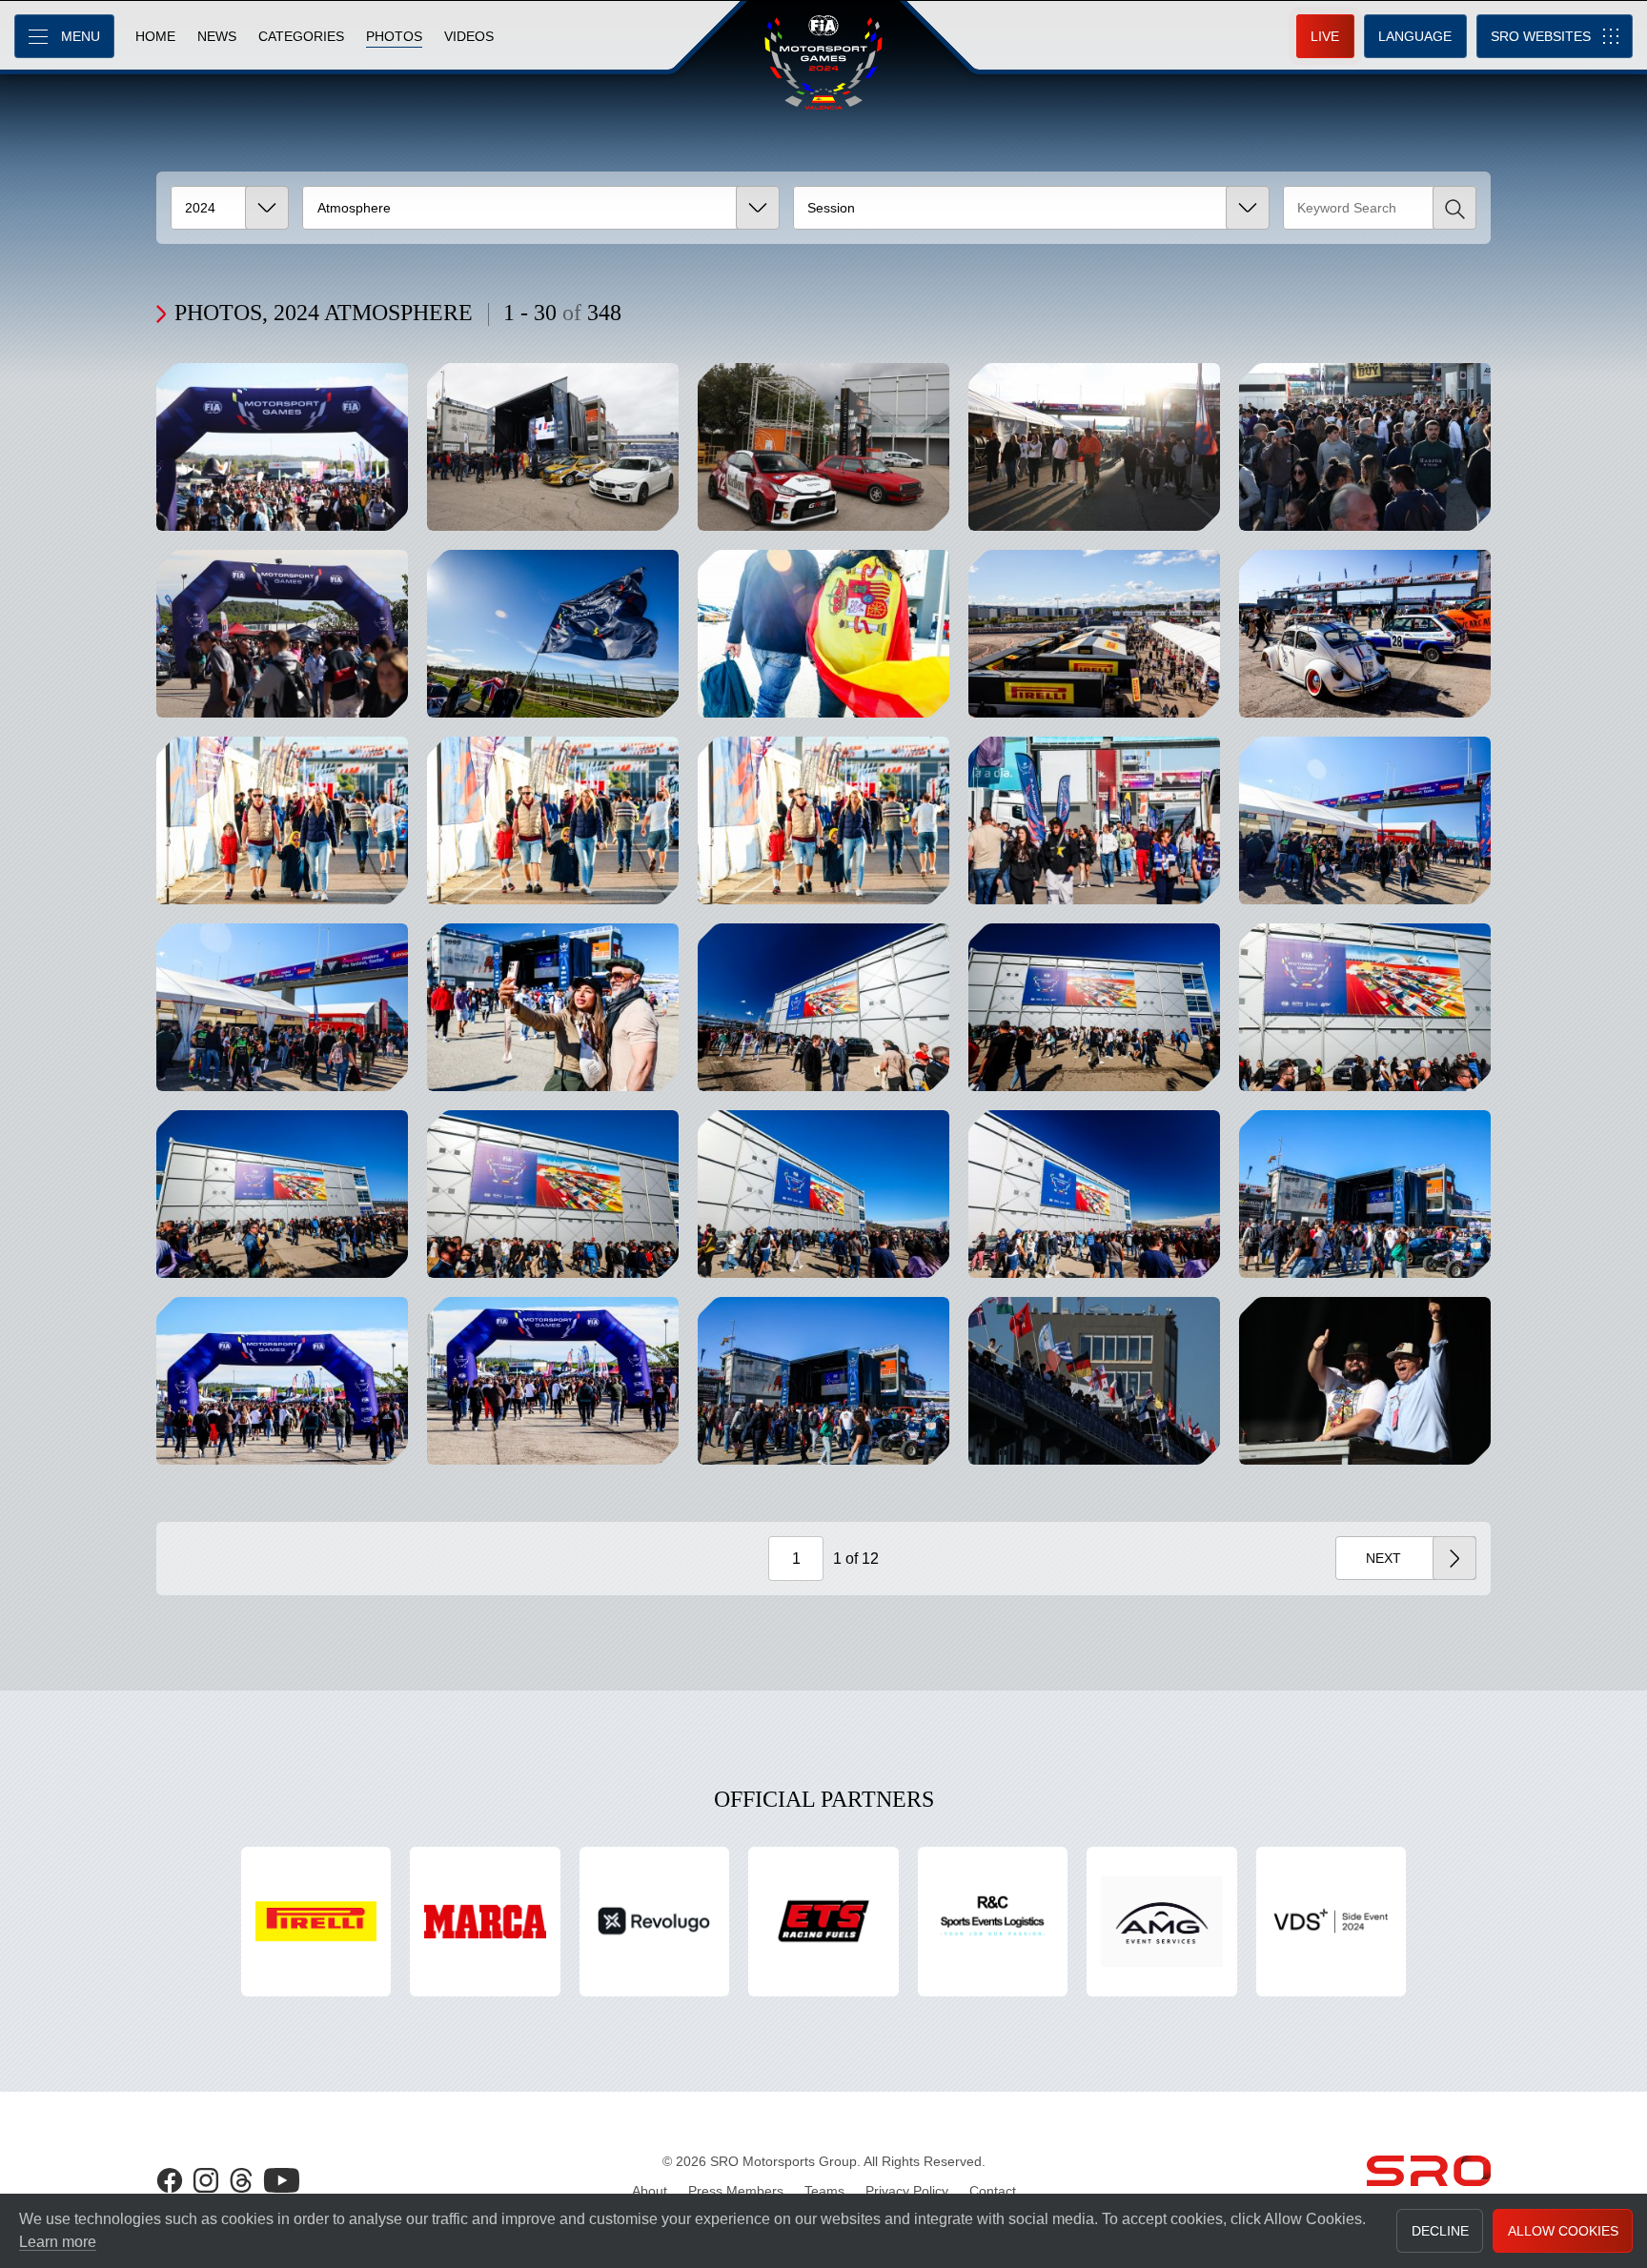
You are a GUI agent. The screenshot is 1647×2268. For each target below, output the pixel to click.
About (650, 2191)
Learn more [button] (58, 2242)
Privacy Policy (907, 2191)
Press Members (736, 2191)
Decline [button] (1440, 2231)
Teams (824, 2191)
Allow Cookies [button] (1563, 2231)
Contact (993, 2191)
